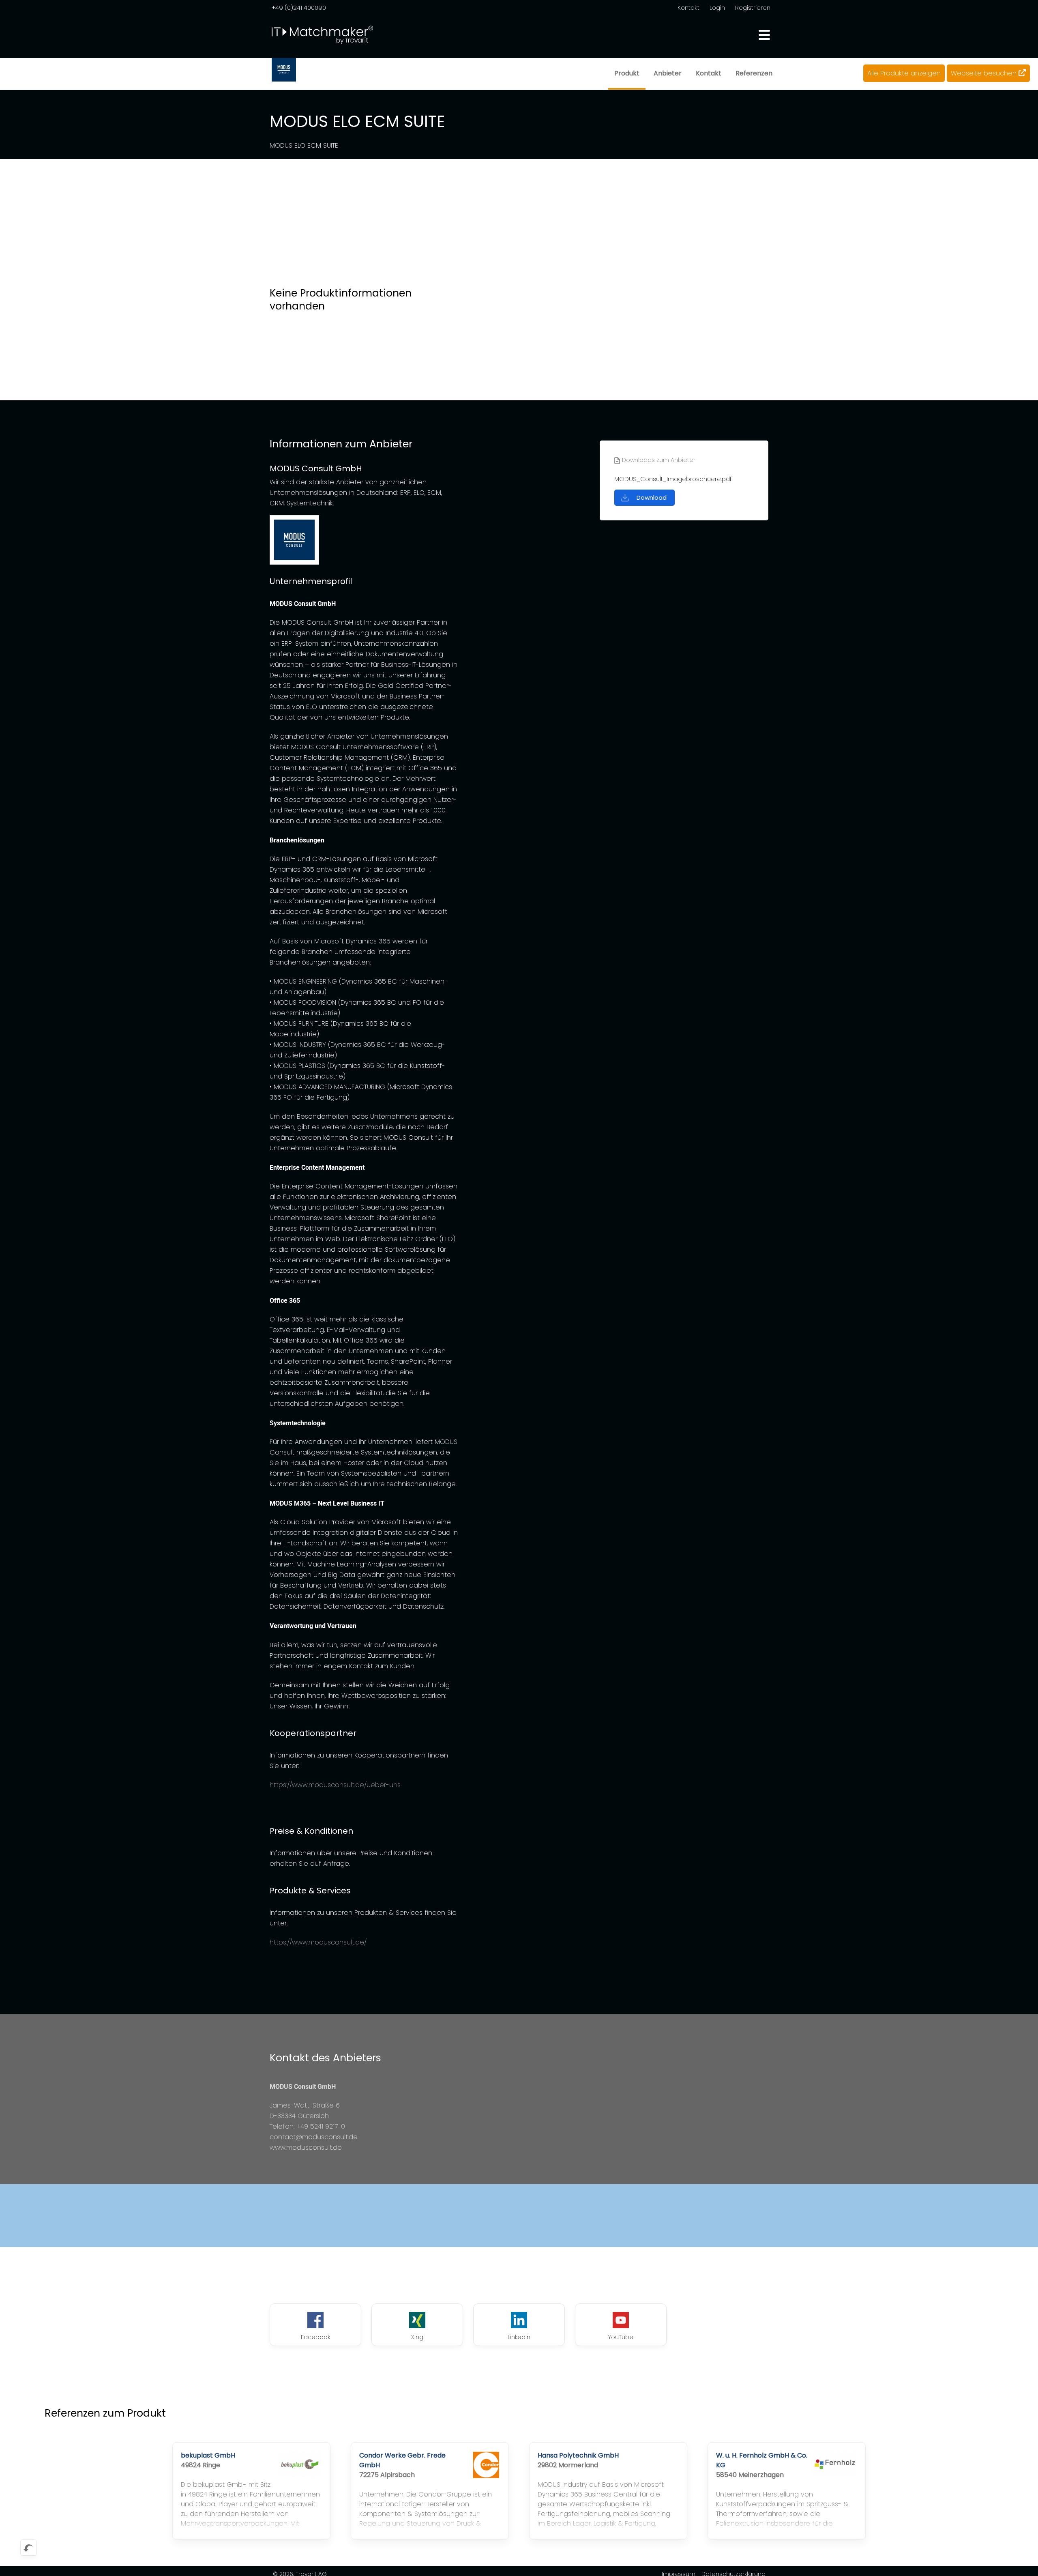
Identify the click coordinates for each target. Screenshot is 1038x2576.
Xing (417, 2337)
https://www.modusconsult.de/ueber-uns (335, 1785)
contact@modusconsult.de (314, 2137)
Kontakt (688, 8)
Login (717, 8)
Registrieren (753, 8)
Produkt (627, 73)
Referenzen (754, 73)
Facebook (315, 2337)
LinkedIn (519, 2337)
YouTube (621, 2337)
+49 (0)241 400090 (299, 8)
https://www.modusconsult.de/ (318, 1942)
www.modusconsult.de (306, 2147)
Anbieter (668, 73)
